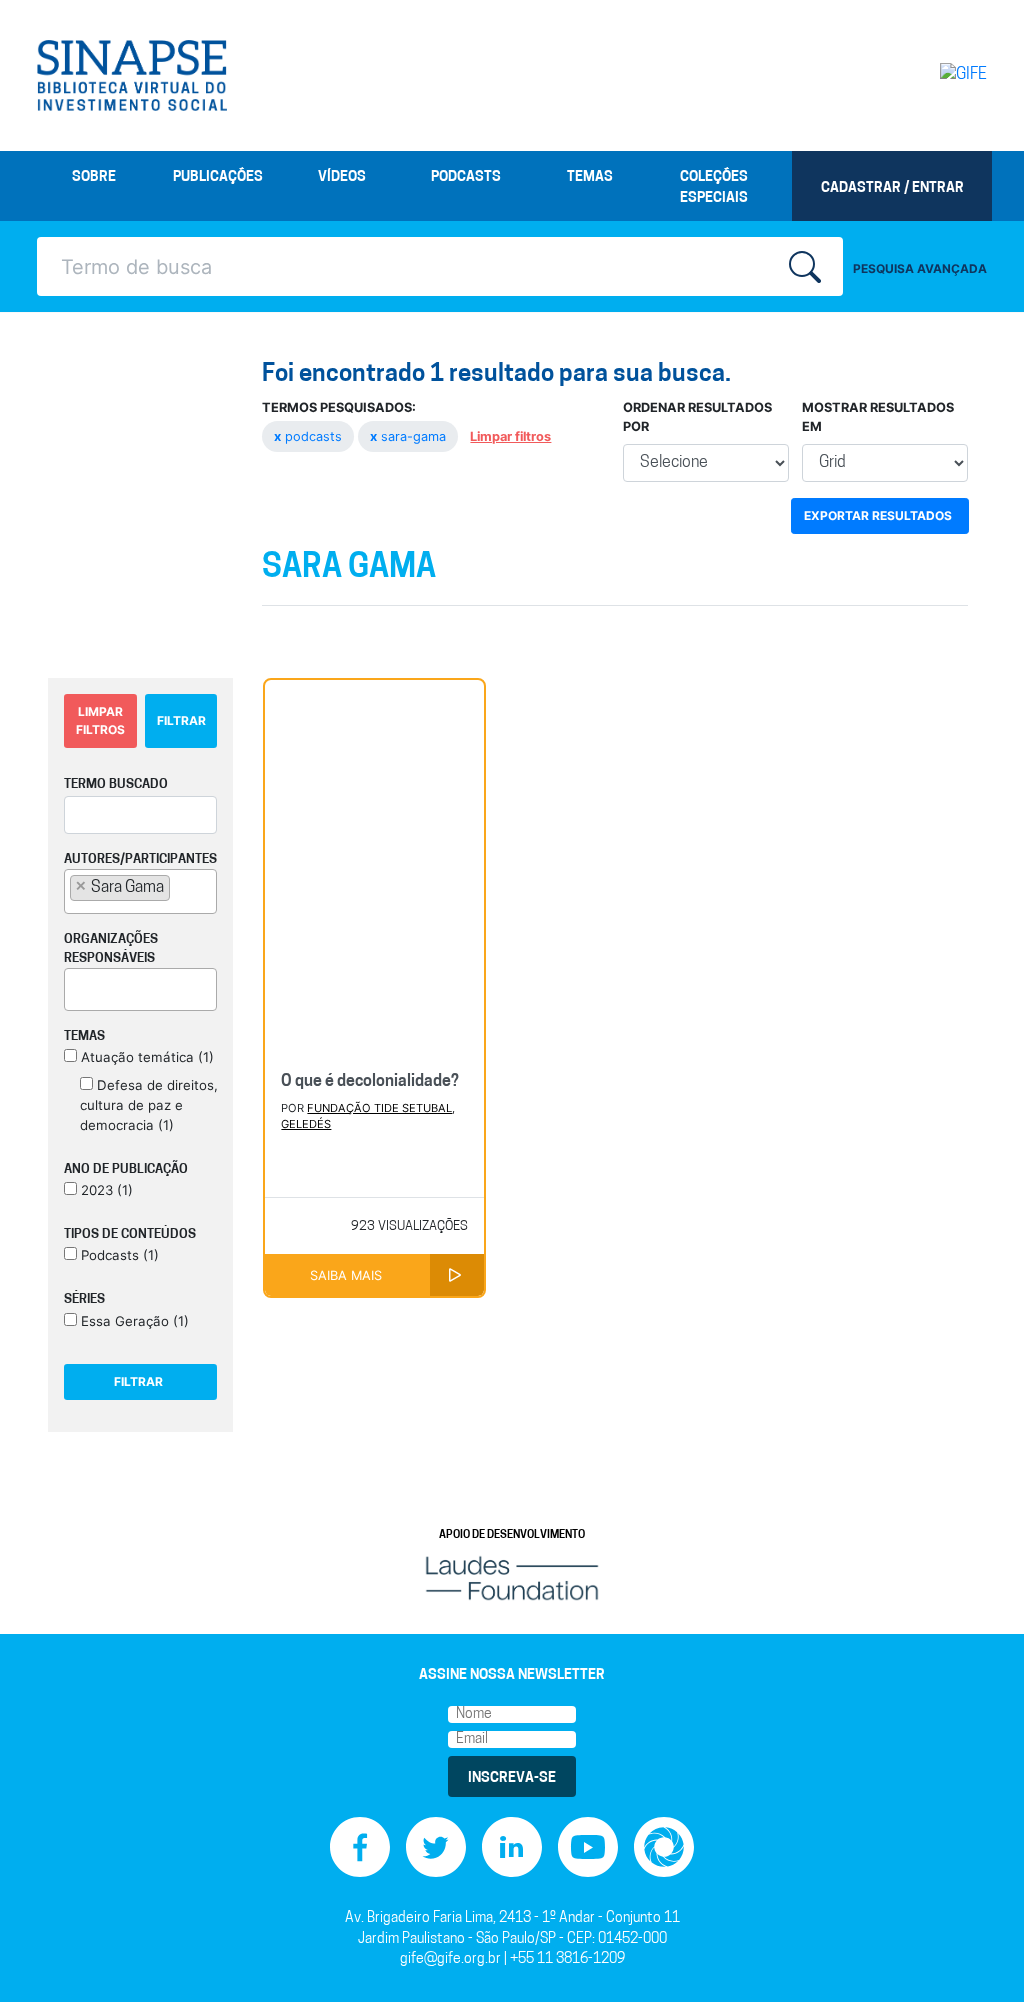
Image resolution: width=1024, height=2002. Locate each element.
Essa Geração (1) (133, 1321)
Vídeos (342, 177)
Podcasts (466, 177)
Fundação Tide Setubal (379, 1108)
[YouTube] (588, 1847)
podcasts (310, 436)
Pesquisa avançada (920, 268)
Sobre (94, 177)
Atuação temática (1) (145, 1057)
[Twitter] (436, 1847)
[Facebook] (360, 1847)
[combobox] (140, 891)
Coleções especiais (714, 188)
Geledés (306, 1124)
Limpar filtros (510, 436)
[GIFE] (932, 75)
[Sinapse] (132, 76)
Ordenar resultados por (697, 417)
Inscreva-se (512, 1778)
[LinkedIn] (512, 1847)
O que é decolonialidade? (370, 1082)
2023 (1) (105, 1190)
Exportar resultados (878, 515)
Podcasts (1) (118, 1255)
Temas (590, 177)
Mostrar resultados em (878, 417)
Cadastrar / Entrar (892, 188)
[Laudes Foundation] (512, 1578)
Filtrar (181, 720)
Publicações (218, 177)
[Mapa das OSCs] (664, 1847)
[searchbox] (181, 887)
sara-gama (410, 436)
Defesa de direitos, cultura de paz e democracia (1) (149, 1105)
